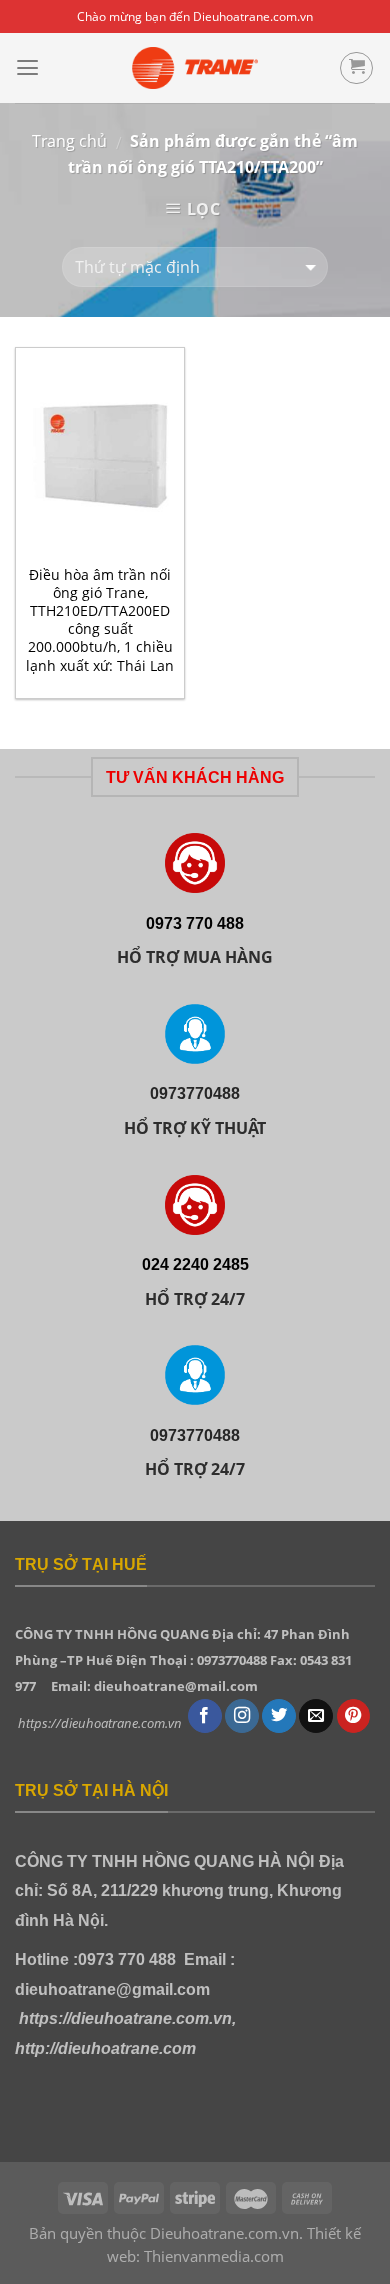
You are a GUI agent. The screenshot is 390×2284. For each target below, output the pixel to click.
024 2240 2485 (195, 1264)
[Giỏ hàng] (356, 68)
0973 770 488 (195, 923)
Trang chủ (69, 140)
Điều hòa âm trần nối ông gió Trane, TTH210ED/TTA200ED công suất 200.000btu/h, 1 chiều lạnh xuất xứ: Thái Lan (100, 620)
